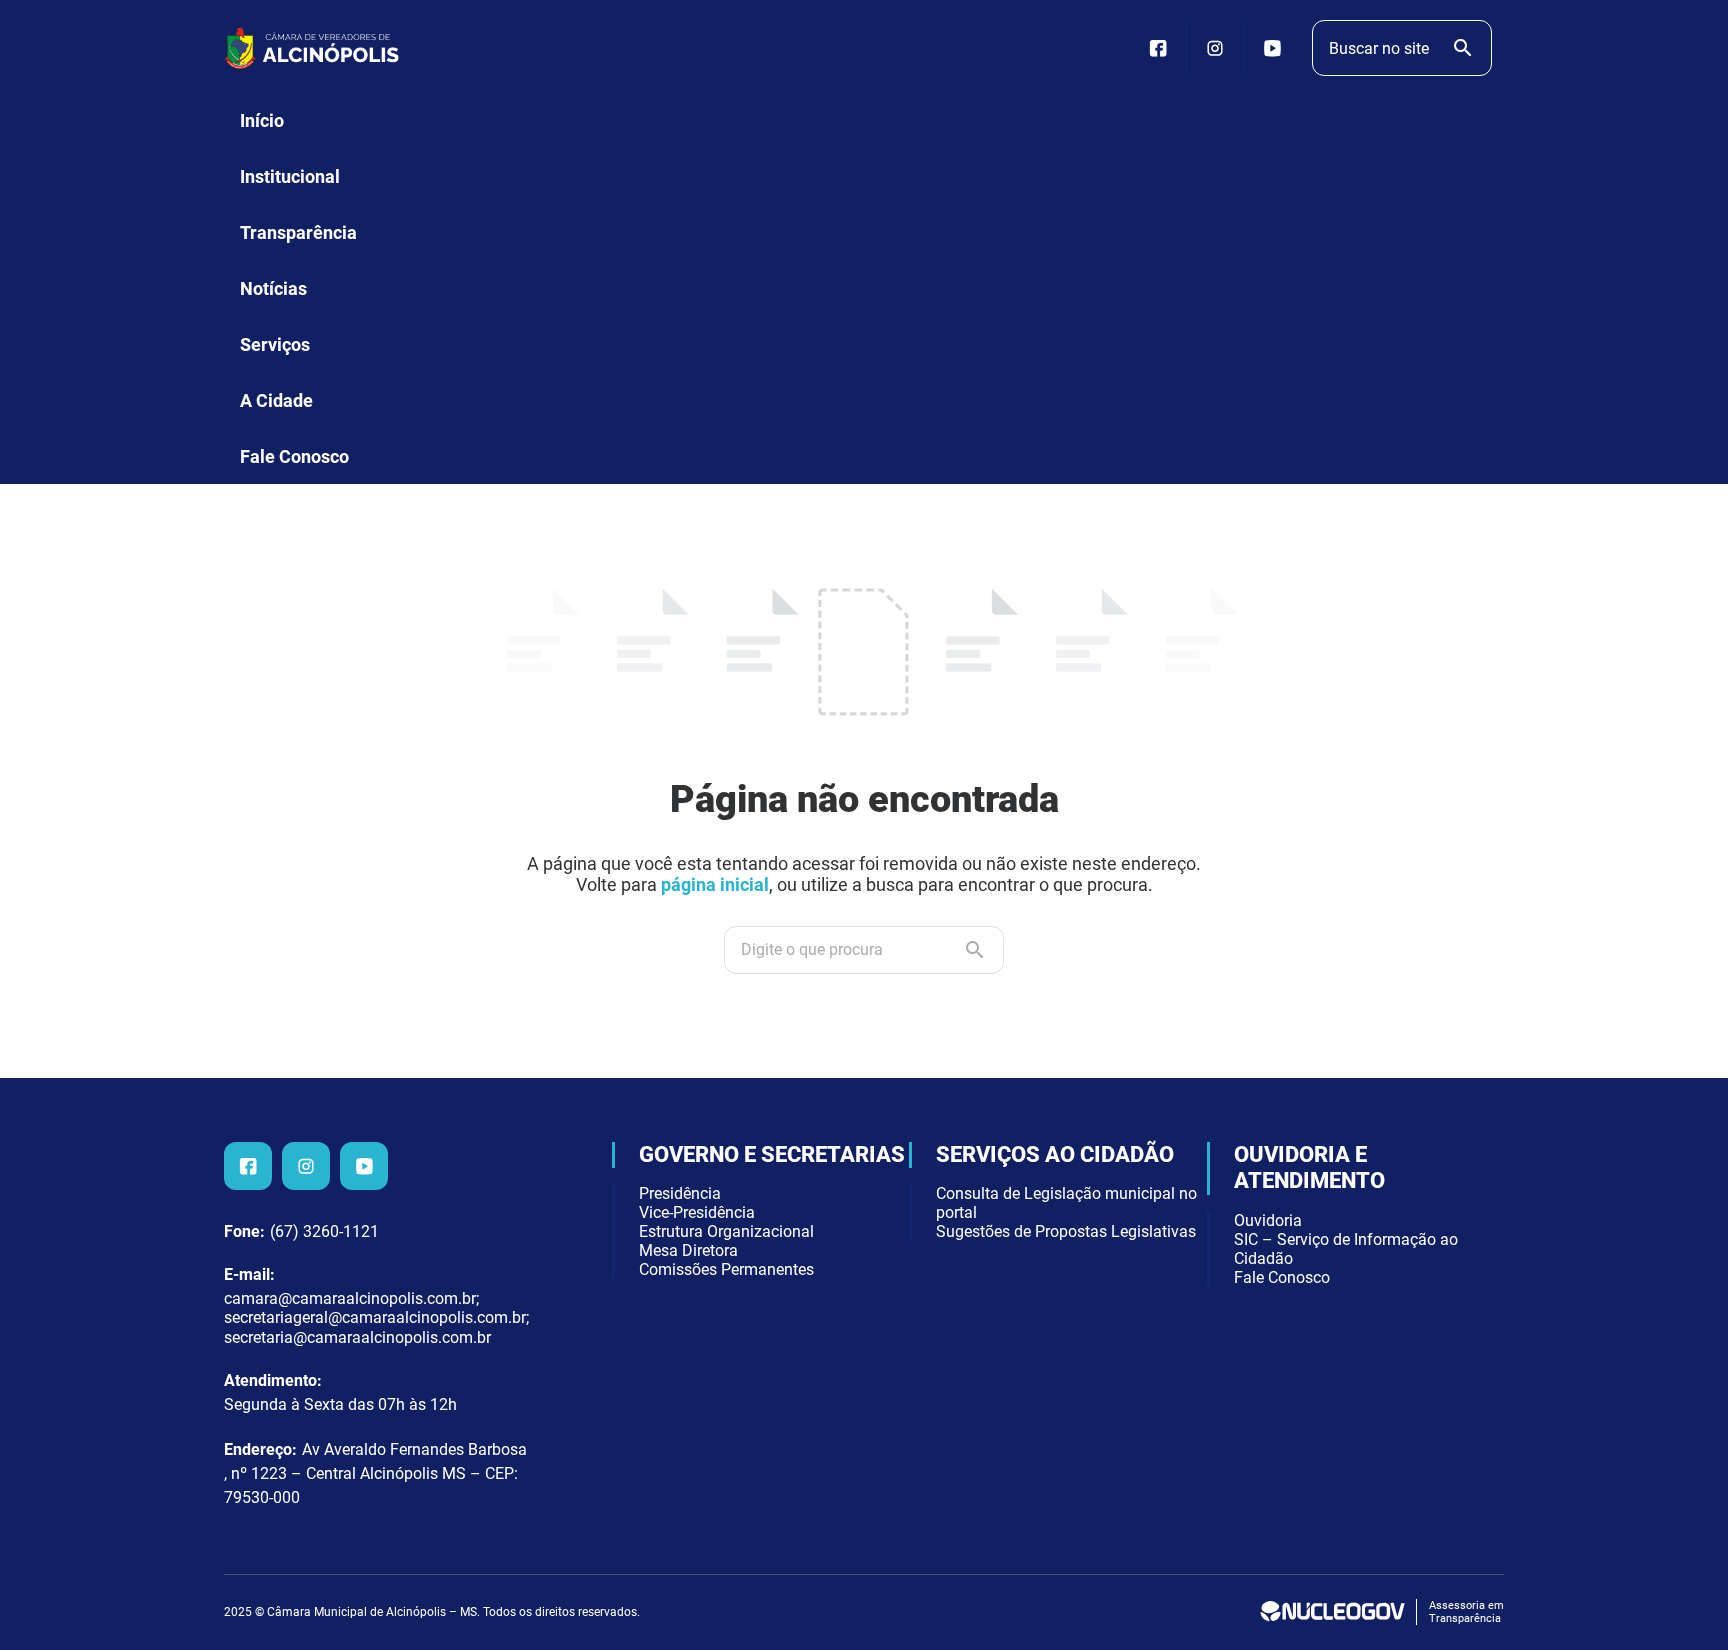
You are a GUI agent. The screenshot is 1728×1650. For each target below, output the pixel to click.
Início (262, 120)
